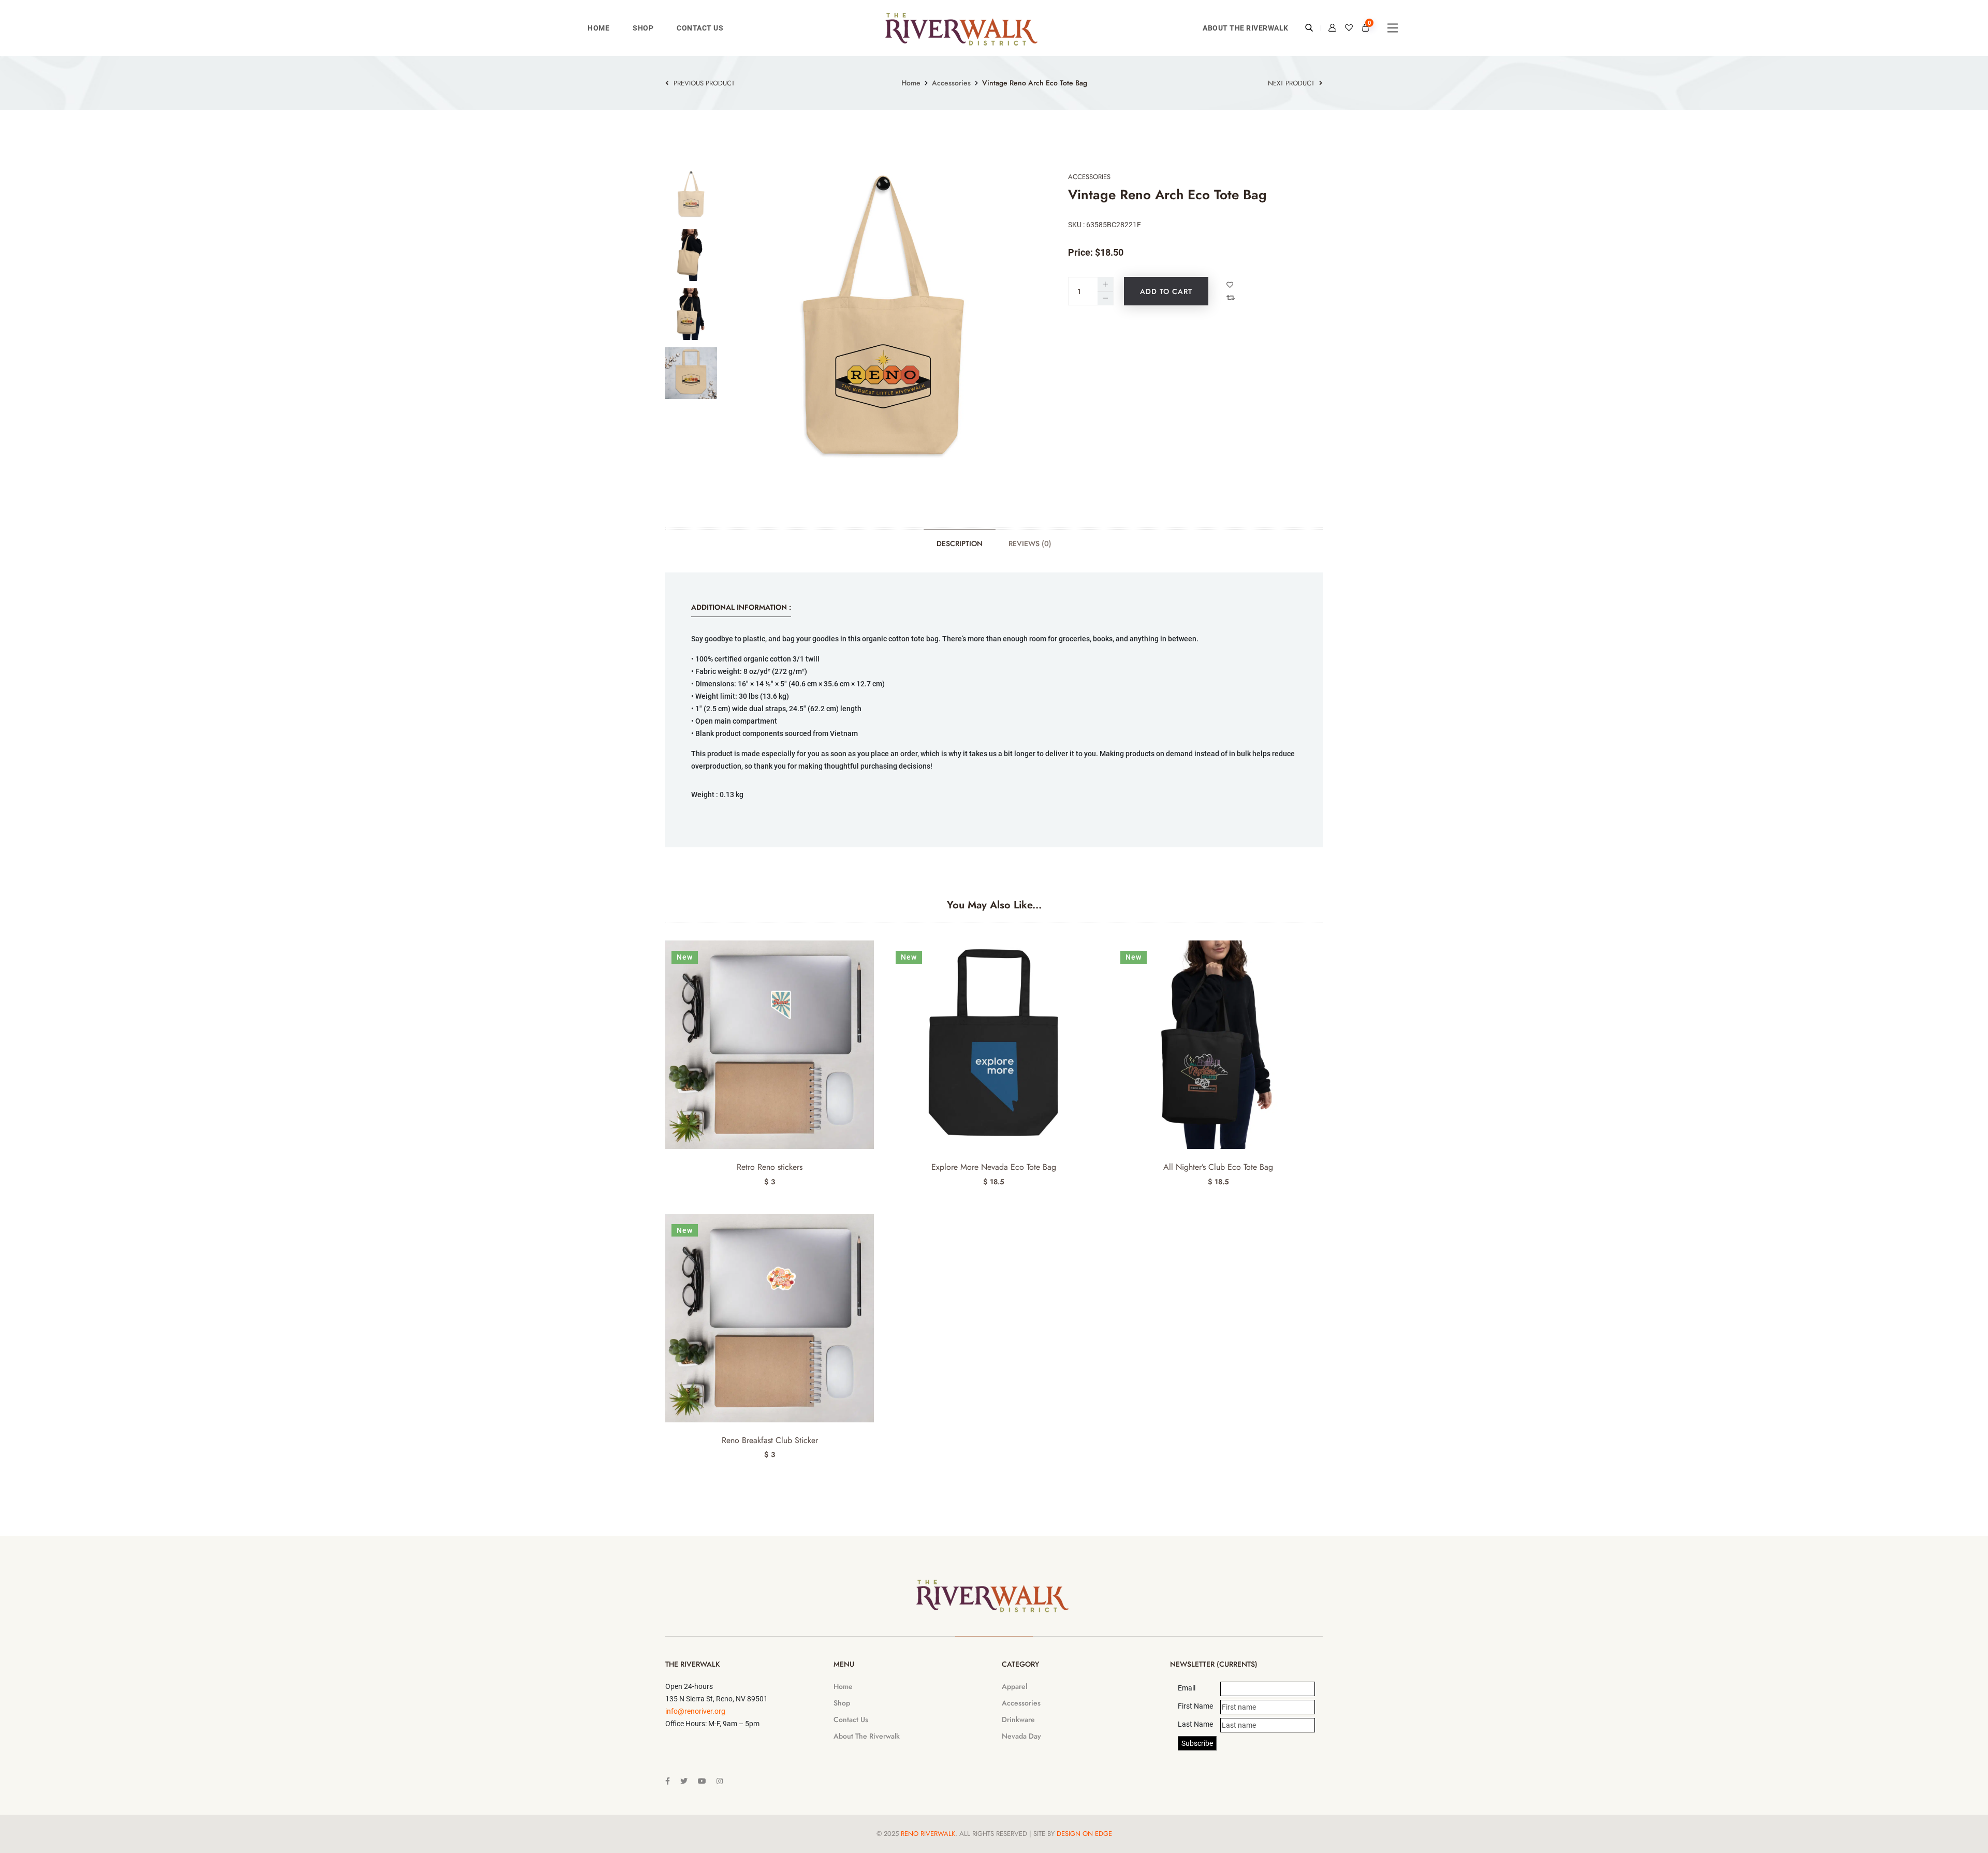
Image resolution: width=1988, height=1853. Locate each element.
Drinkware (1018, 1719)
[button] (1318, 960)
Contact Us (700, 28)
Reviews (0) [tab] (1030, 543)
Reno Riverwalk (928, 1834)
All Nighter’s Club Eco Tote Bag (1218, 1167)
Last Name (1195, 1724)
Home (598, 28)
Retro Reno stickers (770, 1167)
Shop (643, 28)
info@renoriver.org (695, 1711)
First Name (1195, 1706)
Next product (1292, 83)
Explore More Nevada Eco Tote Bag (994, 1167)
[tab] (691, 196)
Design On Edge (1084, 1834)
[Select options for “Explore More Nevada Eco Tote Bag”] (1094, 960)
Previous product (703, 83)
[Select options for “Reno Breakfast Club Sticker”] (869, 1234)
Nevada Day (1021, 1736)
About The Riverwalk (1246, 28)
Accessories (951, 83)
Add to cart (1166, 291)
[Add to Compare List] (1232, 298)
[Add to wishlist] (1231, 285)
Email (1187, 1688)
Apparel (1014, 1686)
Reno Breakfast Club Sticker (770, 1440)
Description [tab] (960, 543)
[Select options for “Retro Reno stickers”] (869, 960)
